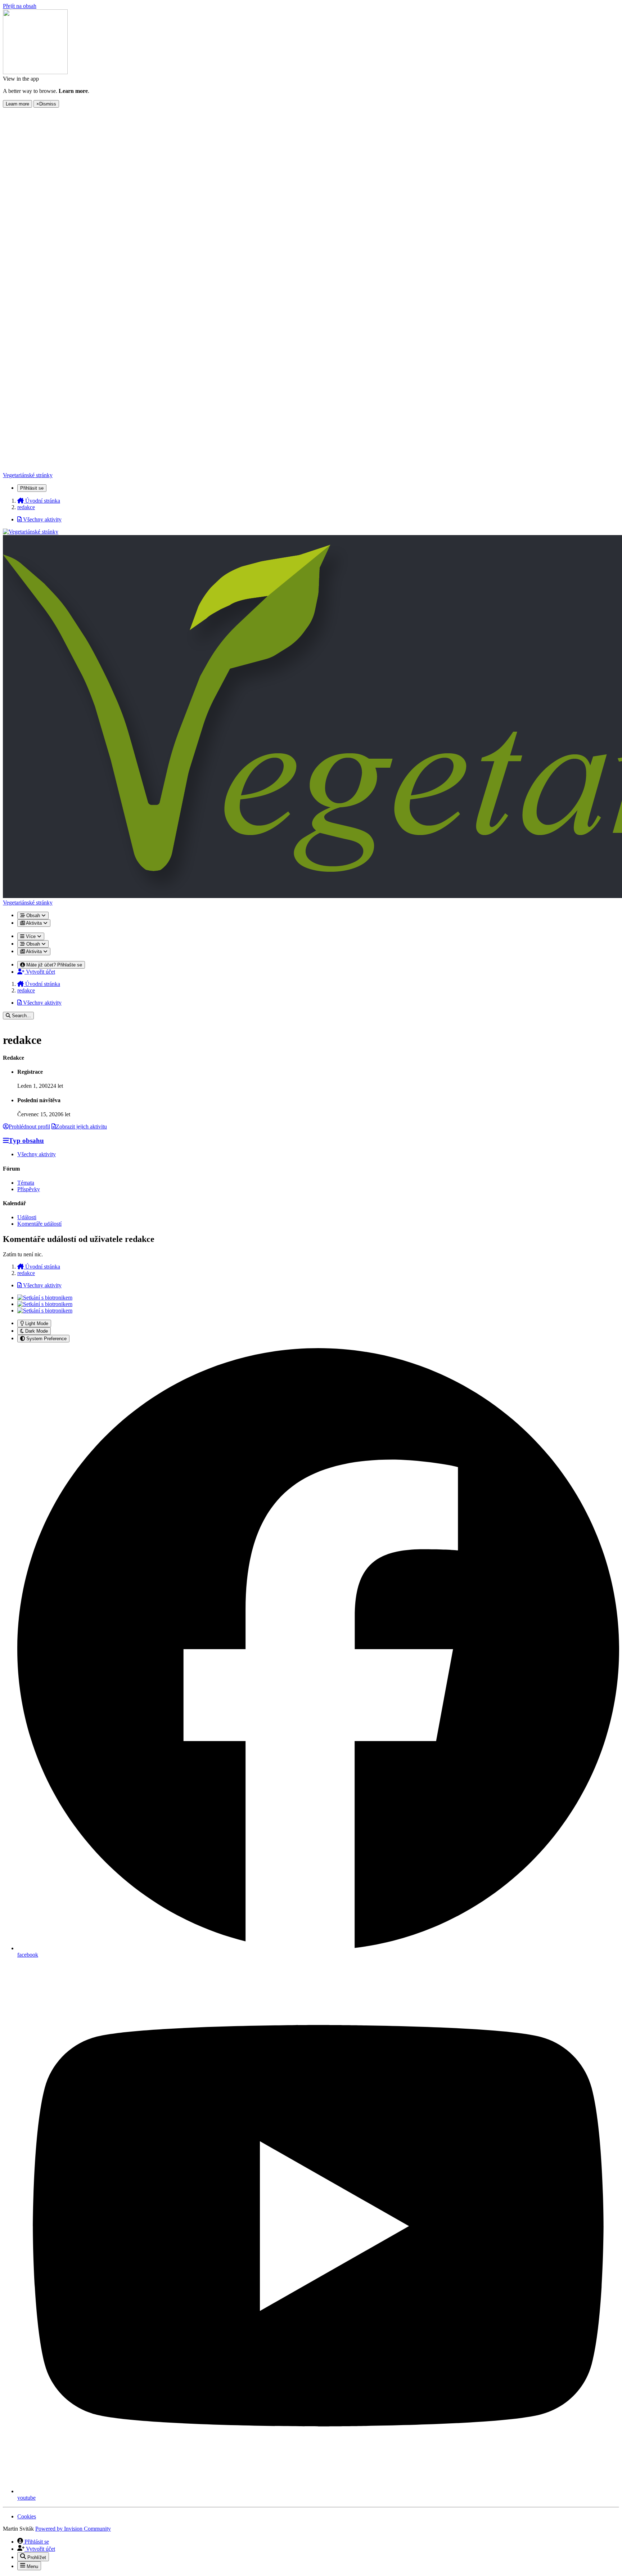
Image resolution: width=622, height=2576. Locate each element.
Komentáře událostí (39, 1224)
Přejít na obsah (20, 6)
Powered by (73, 2529)
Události (27, 1217)
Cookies (27, 2516)
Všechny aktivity (37, 1154)
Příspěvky (29, 1189)
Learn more (17, 104)
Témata (26, 1183)
